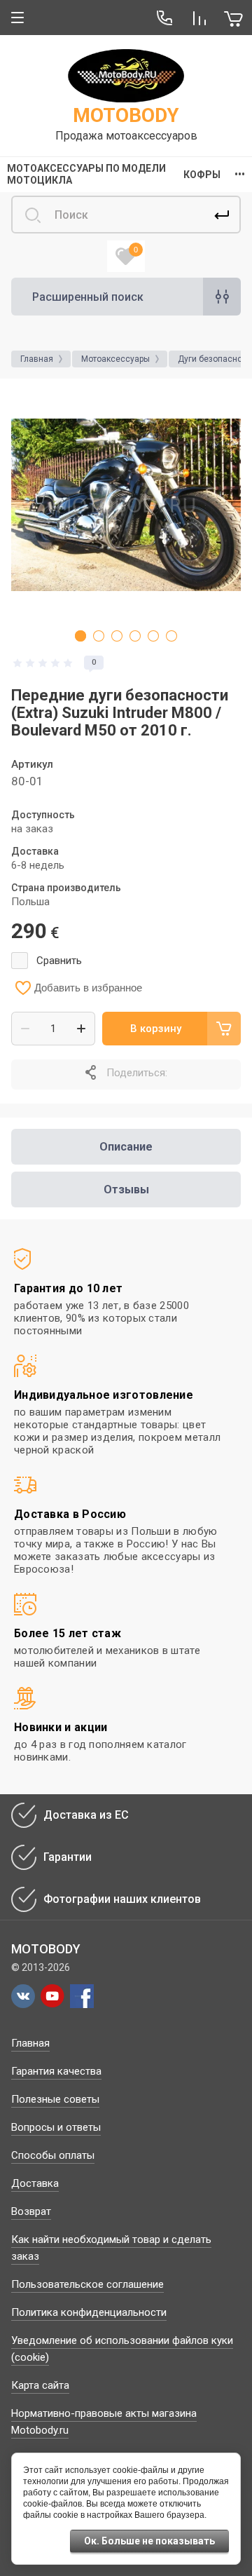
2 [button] (99, 636)
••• (240, 175)
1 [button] (80, 636)
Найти (222, 215)
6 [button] (171, 636)
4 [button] (135, 636)
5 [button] (153, 636)
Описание (126, 1147)
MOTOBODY (126, 115)
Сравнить (59, 961)
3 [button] (117, 636)
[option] (126, 505)
